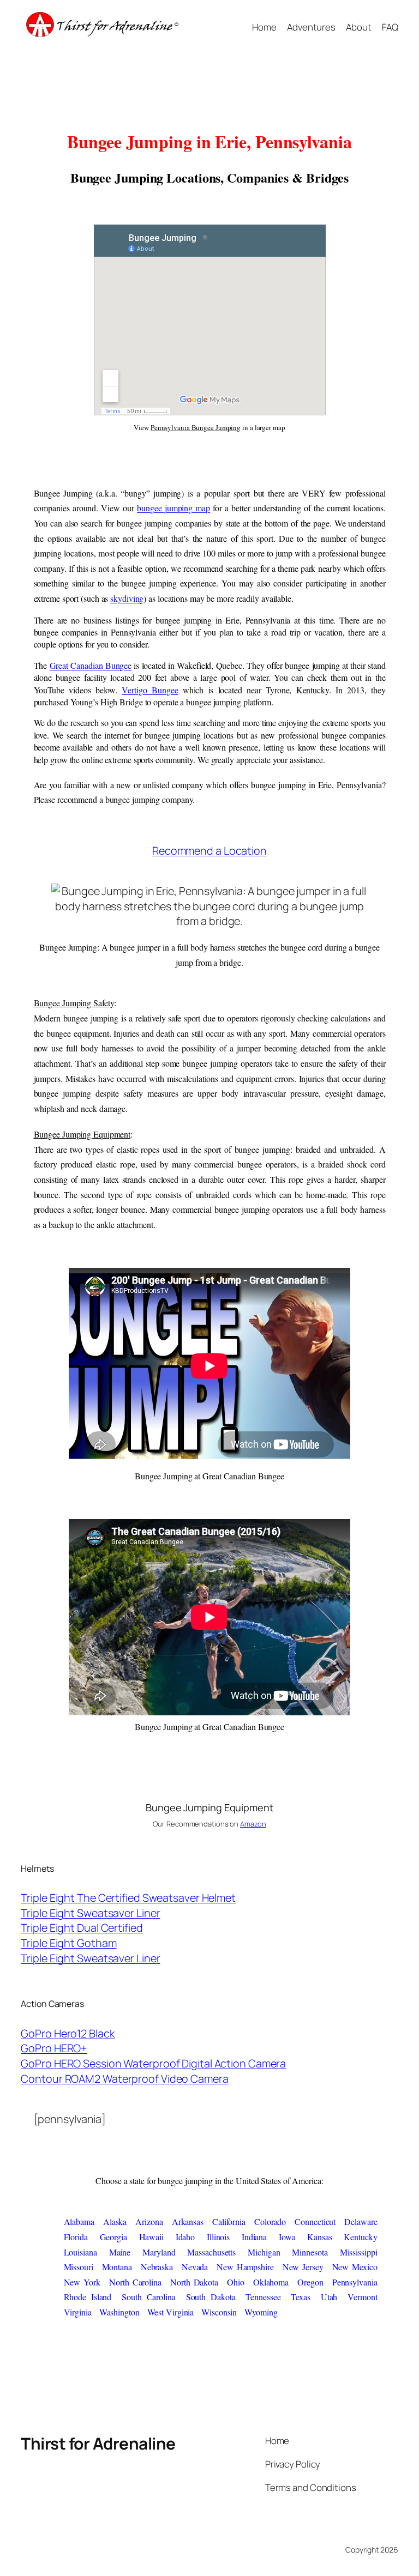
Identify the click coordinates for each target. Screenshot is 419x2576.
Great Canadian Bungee (91, 665)
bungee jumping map (173, 508)
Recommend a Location (209, 851)
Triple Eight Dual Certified (82, 1928)
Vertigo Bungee (150, 690)
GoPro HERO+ (54, 2048)
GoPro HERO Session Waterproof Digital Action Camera (153, 2063)
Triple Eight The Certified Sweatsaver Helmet (128, 1898)
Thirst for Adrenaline (98, 2443)
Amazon (253, 1824)
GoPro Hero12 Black (68, 2033)
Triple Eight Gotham (68, 1943)
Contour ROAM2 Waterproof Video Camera (124, 2079)
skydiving (127, 598)
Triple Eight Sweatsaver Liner (90, 1913)
